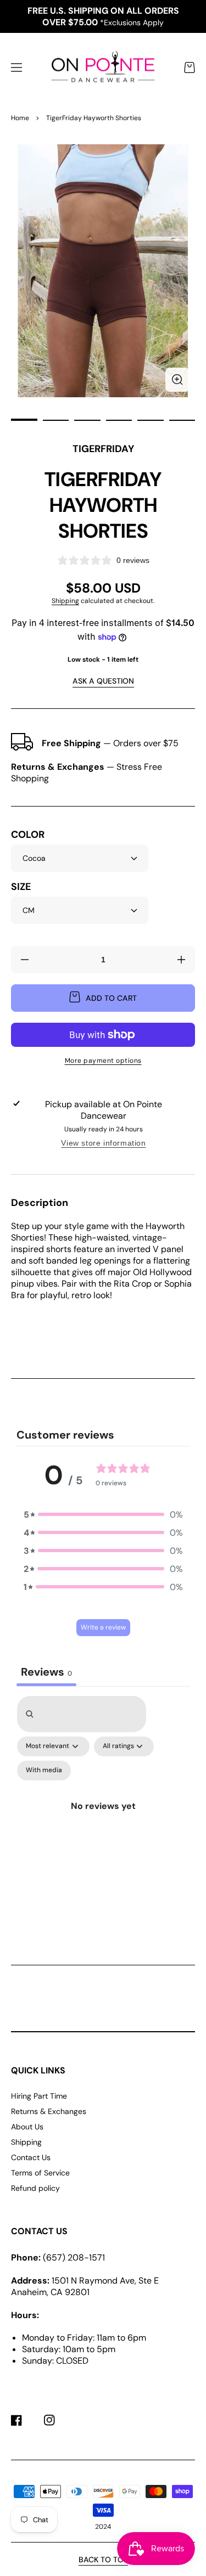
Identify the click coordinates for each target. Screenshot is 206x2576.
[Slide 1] (24, 420)
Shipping (65, 601)
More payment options (103, 1061)
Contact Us (31, 2157)
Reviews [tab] (46, 1672)
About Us (27, 2127)
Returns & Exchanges (49, 2111)
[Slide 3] (87, 420)
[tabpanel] (103, 1811)
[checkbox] (44, 1771)
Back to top (103, 2560)
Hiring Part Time (39, 2096)
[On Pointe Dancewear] (103, 68)
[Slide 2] (56, 420)
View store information (103, 1143)
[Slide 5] (151, 420)
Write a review (103, 1627)
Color (28, 835)
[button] (16, 67)
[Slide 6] (182, 420)
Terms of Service (40, 2173)
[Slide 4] (119, 420)
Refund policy (35, 2188)
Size (21, 887)
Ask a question (103, 681)
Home (20, 118)
